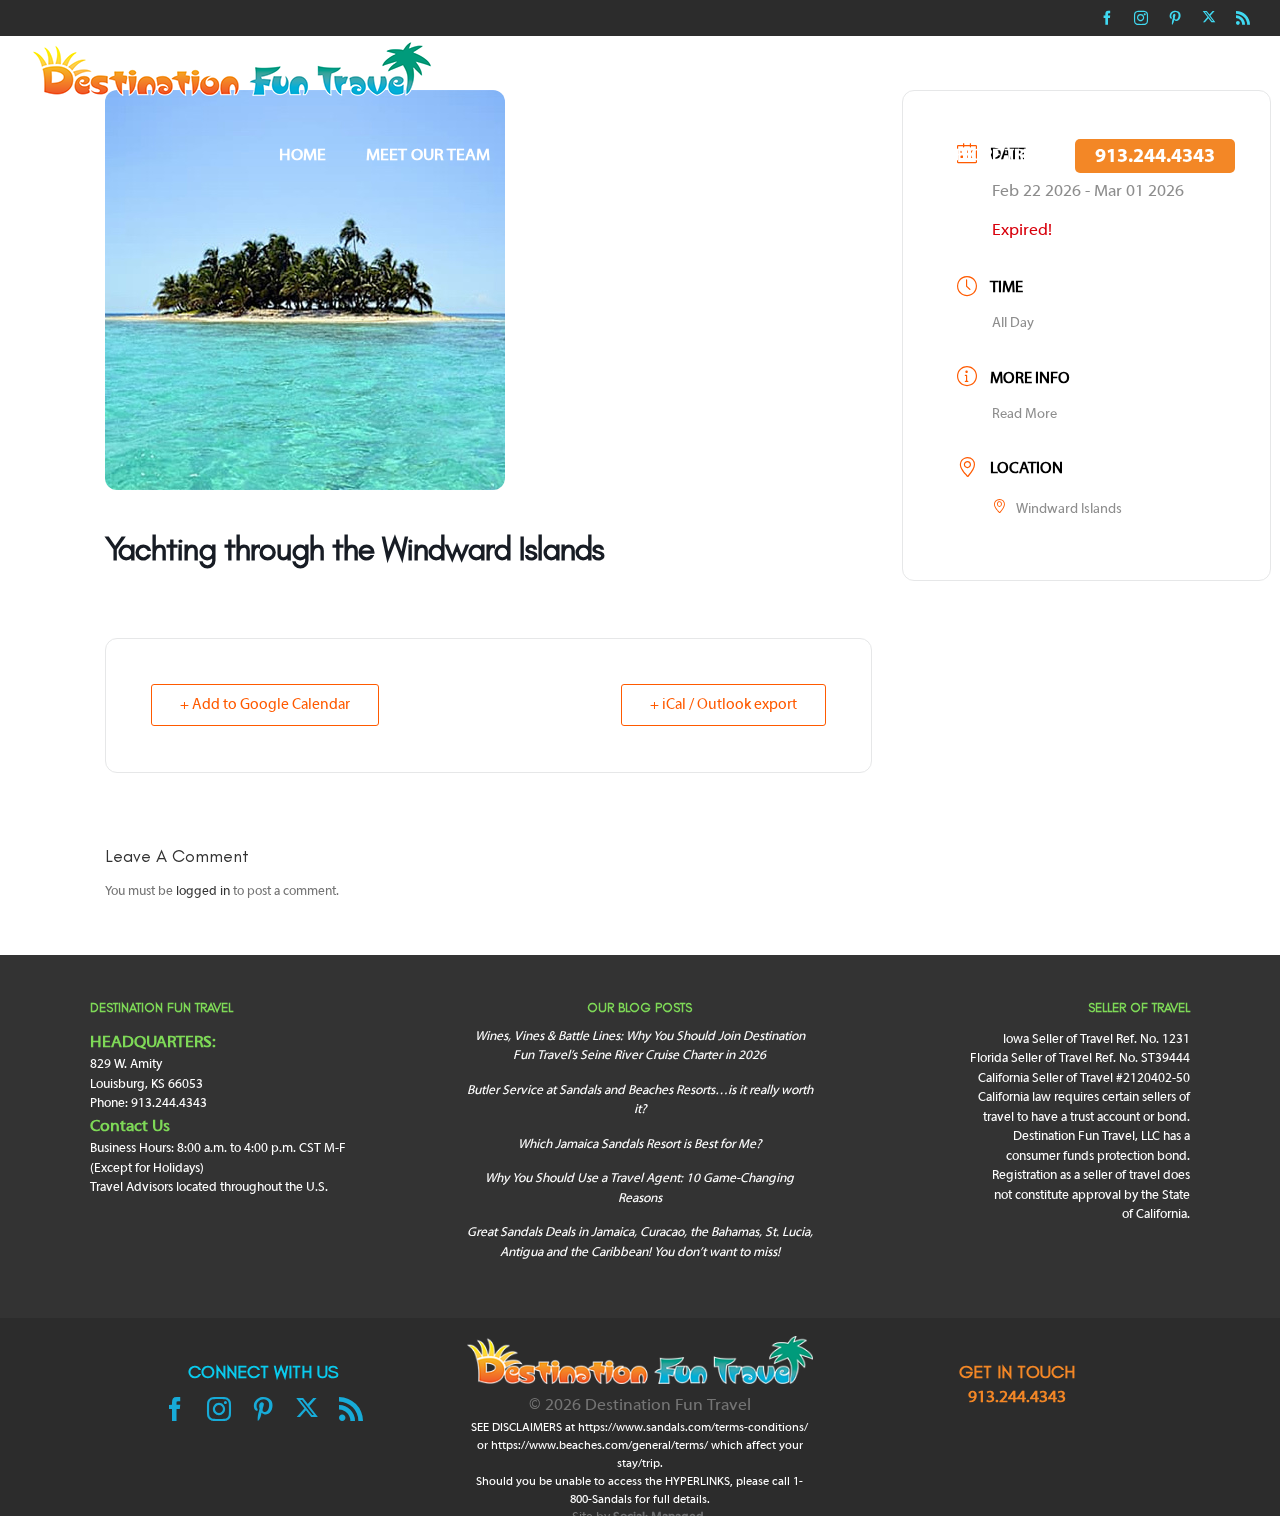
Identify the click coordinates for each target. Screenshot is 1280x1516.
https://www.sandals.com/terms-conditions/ (693, 1428)
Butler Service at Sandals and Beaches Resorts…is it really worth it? (640, 1101)
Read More (1024, 414)
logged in (203, 892)
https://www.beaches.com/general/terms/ (599, 1446)
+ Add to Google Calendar (265, 705)
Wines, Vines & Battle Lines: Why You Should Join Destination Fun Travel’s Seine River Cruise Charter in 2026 (640, 1047)
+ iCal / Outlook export (723, 705)
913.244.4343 (1017, 1398)
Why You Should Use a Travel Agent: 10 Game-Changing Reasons (639, 1189)
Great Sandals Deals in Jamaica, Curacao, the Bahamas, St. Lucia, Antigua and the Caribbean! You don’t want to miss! (640, 1243)
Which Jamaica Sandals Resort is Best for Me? (639, 1145)
